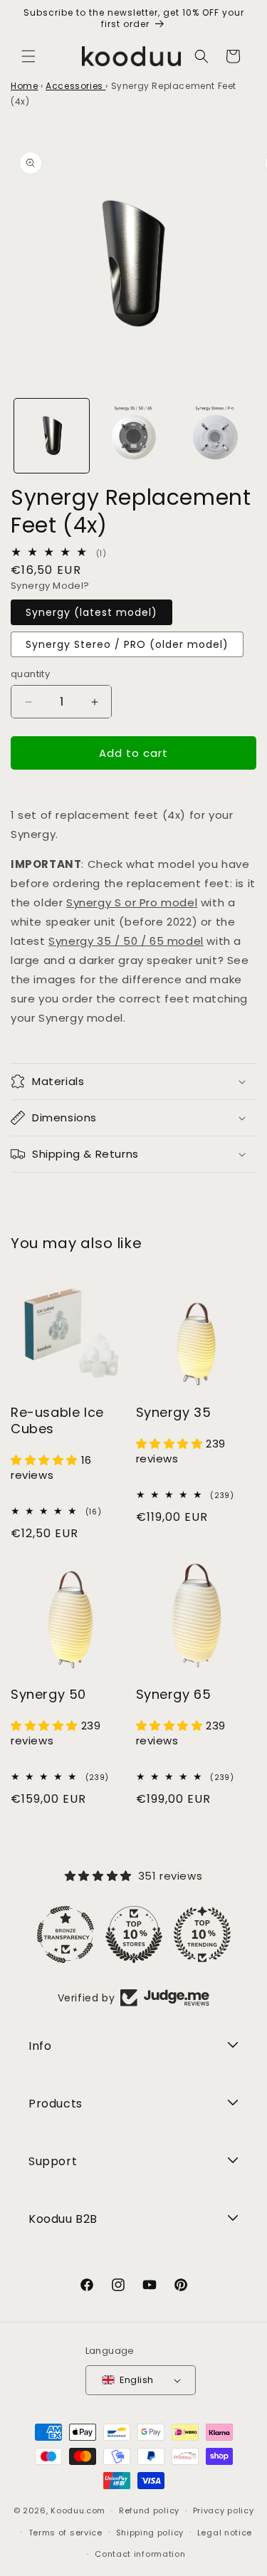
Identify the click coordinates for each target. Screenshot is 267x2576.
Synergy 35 (174, 1412)
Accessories (75, 86)
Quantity (30, 674)
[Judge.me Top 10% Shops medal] (134, 1934)
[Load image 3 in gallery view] (133, 436)
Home (24, 86)
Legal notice (225, 2533)
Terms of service (66, 2533)
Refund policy (149, 2510)
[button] (28, 56)
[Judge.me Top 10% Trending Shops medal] (202, 1934)
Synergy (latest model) (91, 612)
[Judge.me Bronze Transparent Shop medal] (66, 1934)
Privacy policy (224, 2510)
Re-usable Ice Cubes (57, 1421)
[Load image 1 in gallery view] (52, 436)
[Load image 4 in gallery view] (215, 436)
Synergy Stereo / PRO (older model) (127, 644)
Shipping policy (150, 2533)
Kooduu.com (78, 2510)
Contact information (140, 2554)
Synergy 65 (174, 1694)
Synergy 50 (48, 1694)
